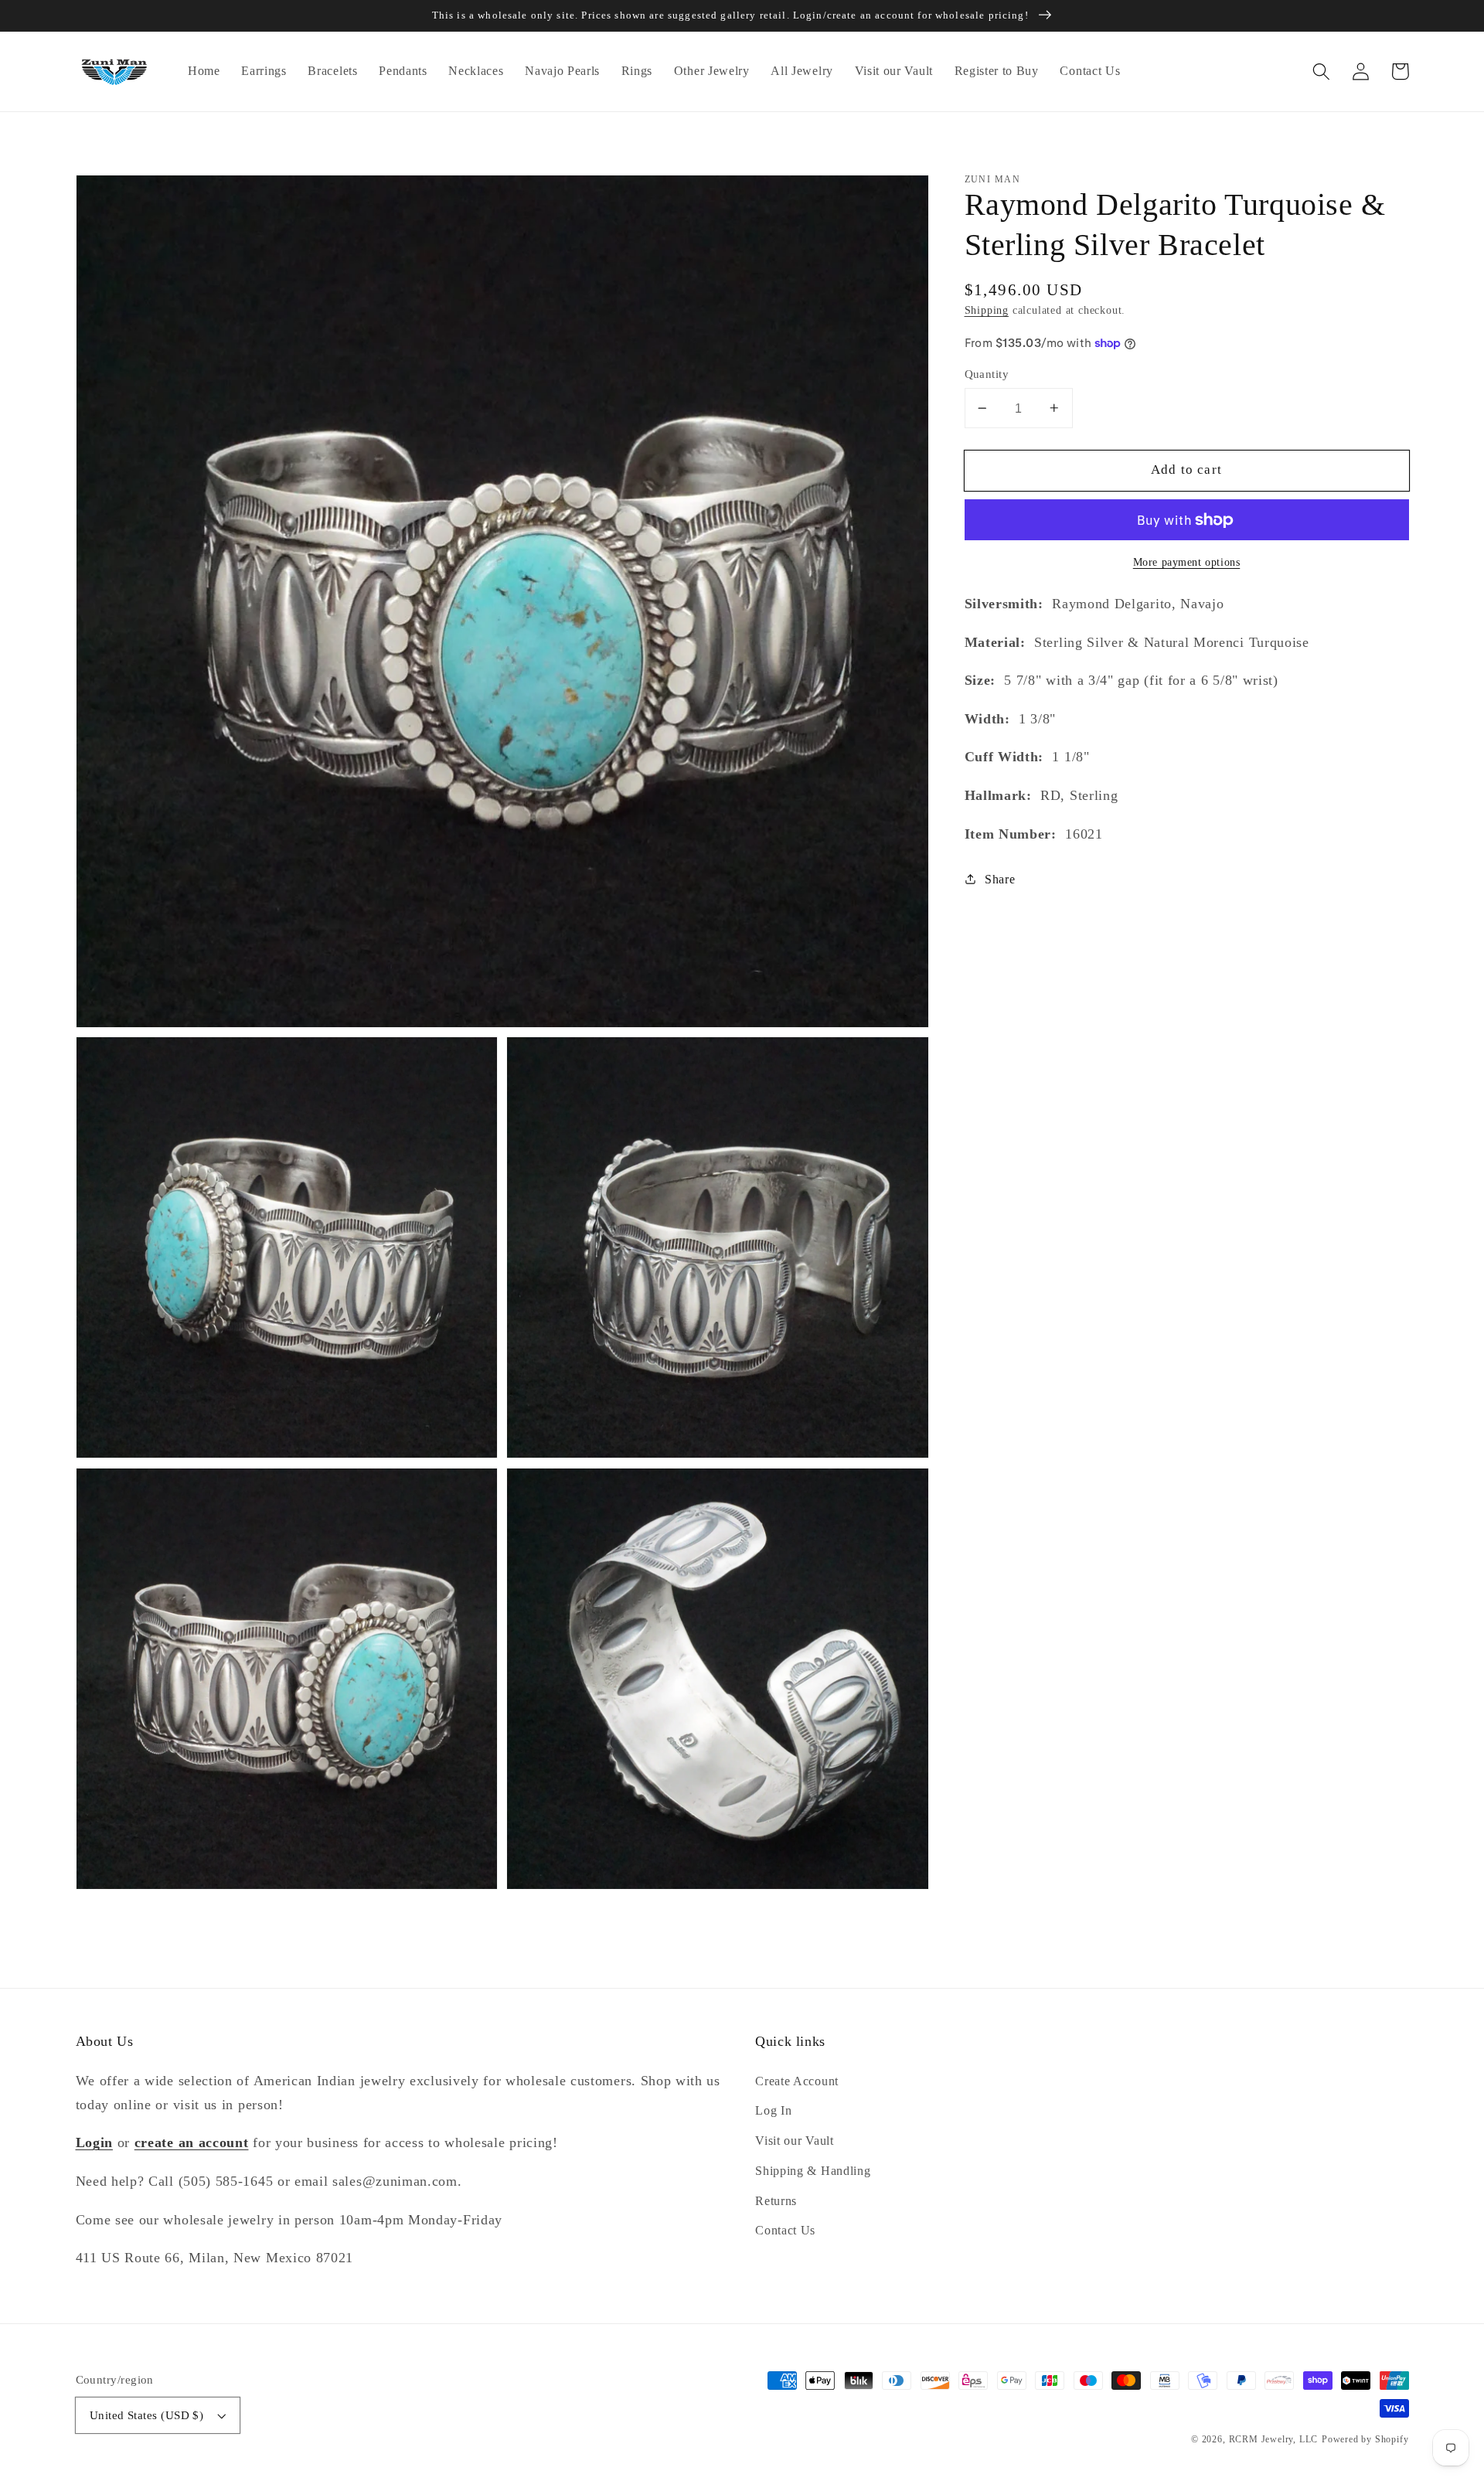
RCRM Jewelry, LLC (1274, 2439)
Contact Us (785, 2230)
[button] (1322, 71)
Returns (776, 2201)
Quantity (987, 374)
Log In (773, 2110)
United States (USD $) (147, 2415)
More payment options (1187, 562)
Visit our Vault (794, 2141)
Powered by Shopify (1365, 2439)
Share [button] (1000, 879)
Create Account (797, 2081)
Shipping (987, 310)
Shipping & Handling (813, 2171)
